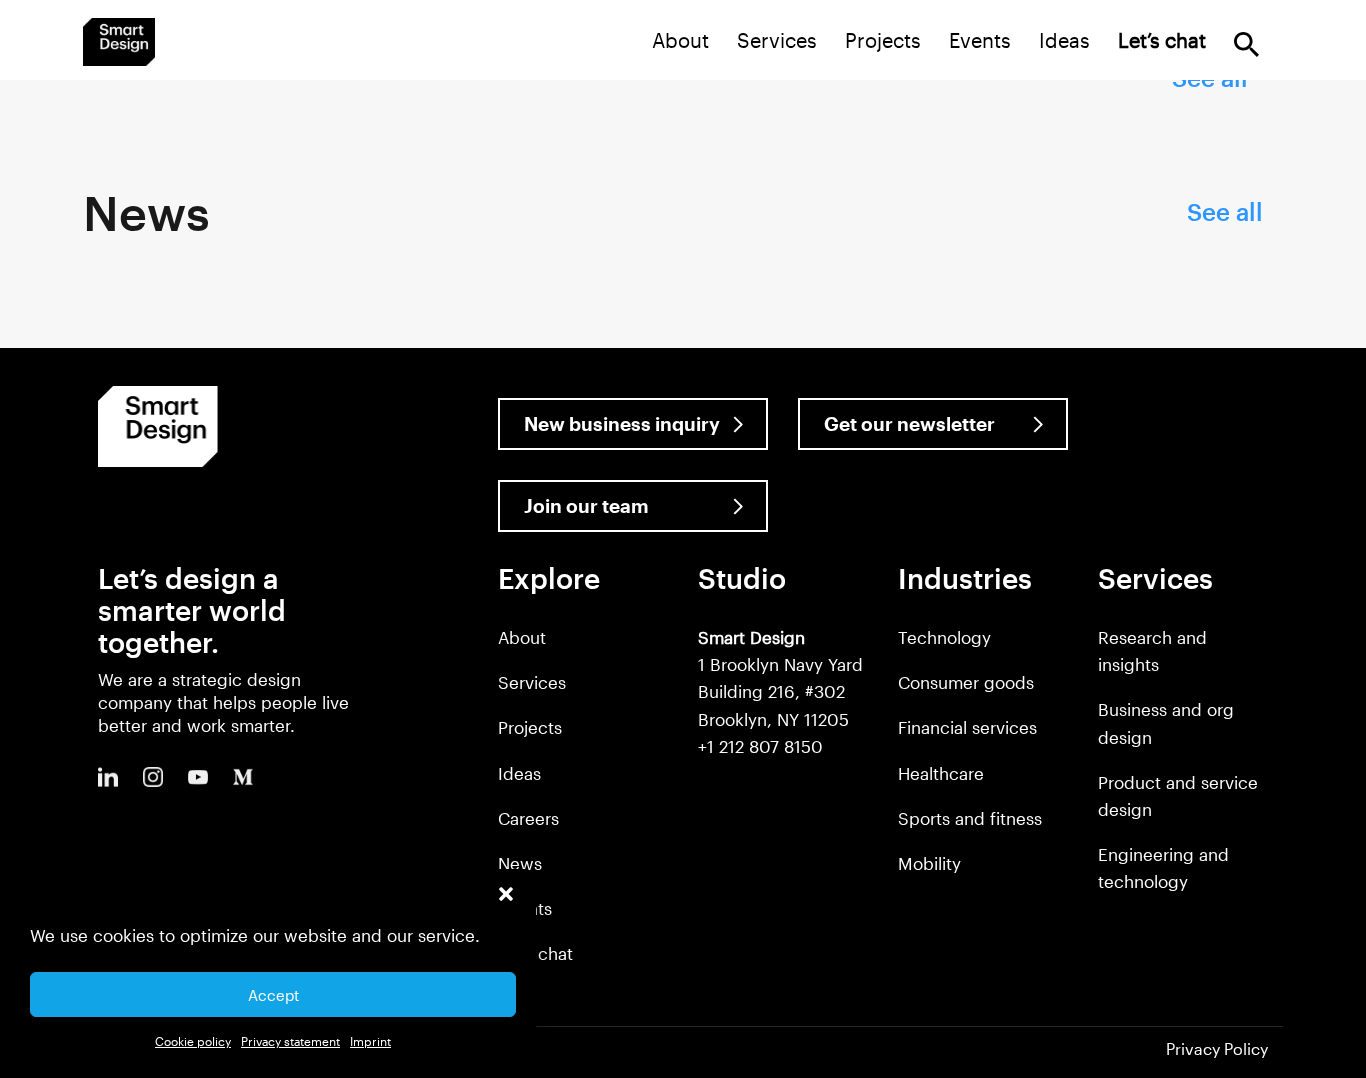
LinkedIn (108, 777)
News (520, 863)
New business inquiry (622, 423)
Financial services (967, 727)
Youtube (198, 777)
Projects (883, 40)
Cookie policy (193, 1041)
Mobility (929, 863)
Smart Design (119, 42)
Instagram (153, 777)
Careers (528, 818)
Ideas (1064, 40)
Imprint (370, 1041)
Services (777, 40)
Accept (273, 995)
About (680, 40)
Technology (944, 637)
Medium (243, 777)
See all (1225, 211)
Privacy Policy (1217, 1048)
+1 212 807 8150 (760, 746)
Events (980, 40)
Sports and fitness (970, 818)
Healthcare (941, 773)
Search (1246, 44)
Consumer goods (966, 682)
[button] (506, 894)
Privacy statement (290, 1041)
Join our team (586, 505)
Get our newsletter (909, 423)
